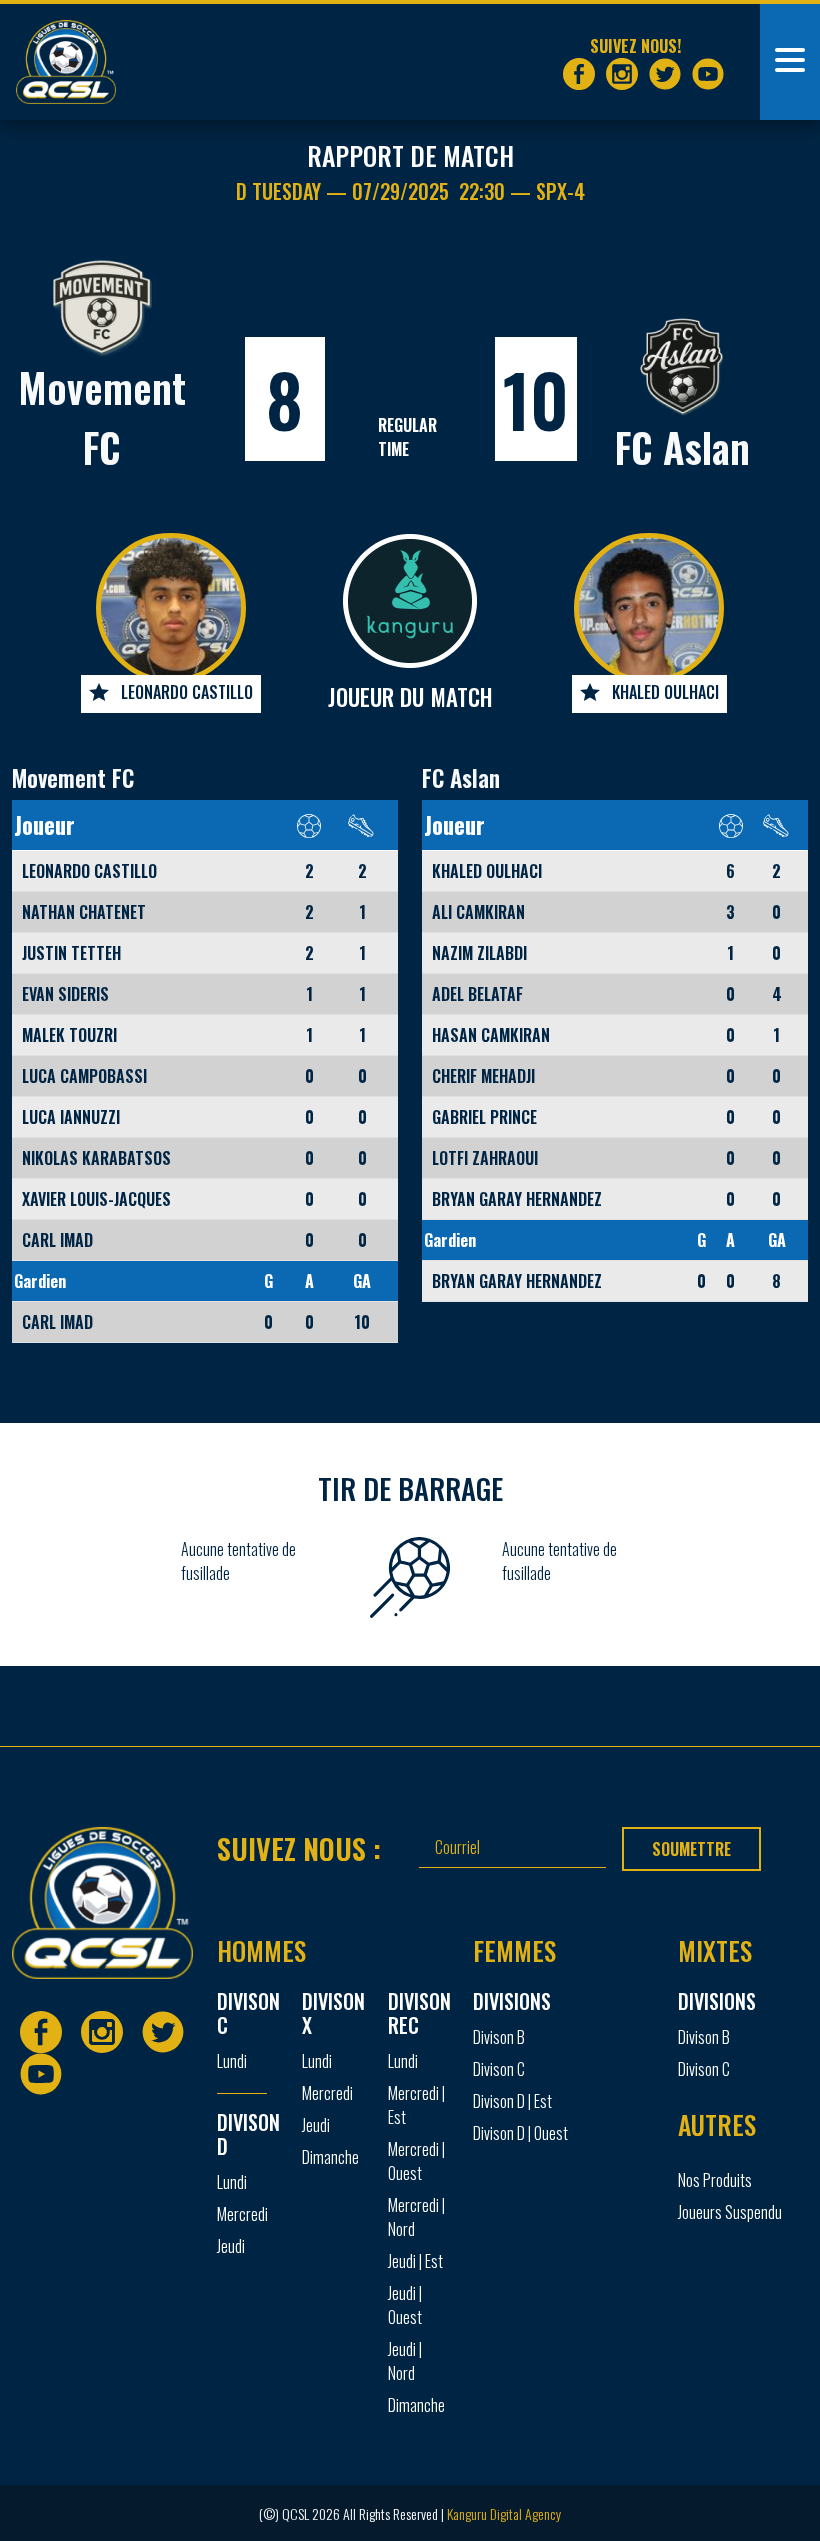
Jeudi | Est (415, 2261)
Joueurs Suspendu (730, 2212)
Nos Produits (715, 2180)
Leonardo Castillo (187, 692)
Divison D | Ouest (520, 2133)
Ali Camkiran (478, 912)
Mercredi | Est (416, 2105)
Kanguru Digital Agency (504, 2513)
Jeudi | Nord (405, 2361)
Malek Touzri (69, 1035)
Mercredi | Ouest (416, 2161)
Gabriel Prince (484, 1117)
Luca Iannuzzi (71, 1117)
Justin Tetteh (71, 953)
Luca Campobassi (84, 1076)
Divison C (499, 2069)
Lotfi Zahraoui (485, 1158)
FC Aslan (682, 447)
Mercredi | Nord (416, 2217)
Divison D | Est (512, 2101)
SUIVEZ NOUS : (299, 1848)
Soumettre (691, 1849)
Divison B (499, 2037)
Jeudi (231, 2246)
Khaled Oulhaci (665, 692)
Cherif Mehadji (483, 1076)
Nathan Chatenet (84, 912)
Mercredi (242, 2214)
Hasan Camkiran (491, 1035)
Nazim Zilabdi (479, 953)
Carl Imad (57, 1240)
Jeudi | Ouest (405, 2305)
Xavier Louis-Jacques (96, 1199)
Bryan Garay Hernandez (517, 1199)
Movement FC (73, 778)
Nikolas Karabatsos (96, 1158)
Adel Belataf (477, 994)
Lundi (232, 2061)
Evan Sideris (65, 994)
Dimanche (330, 2157)
